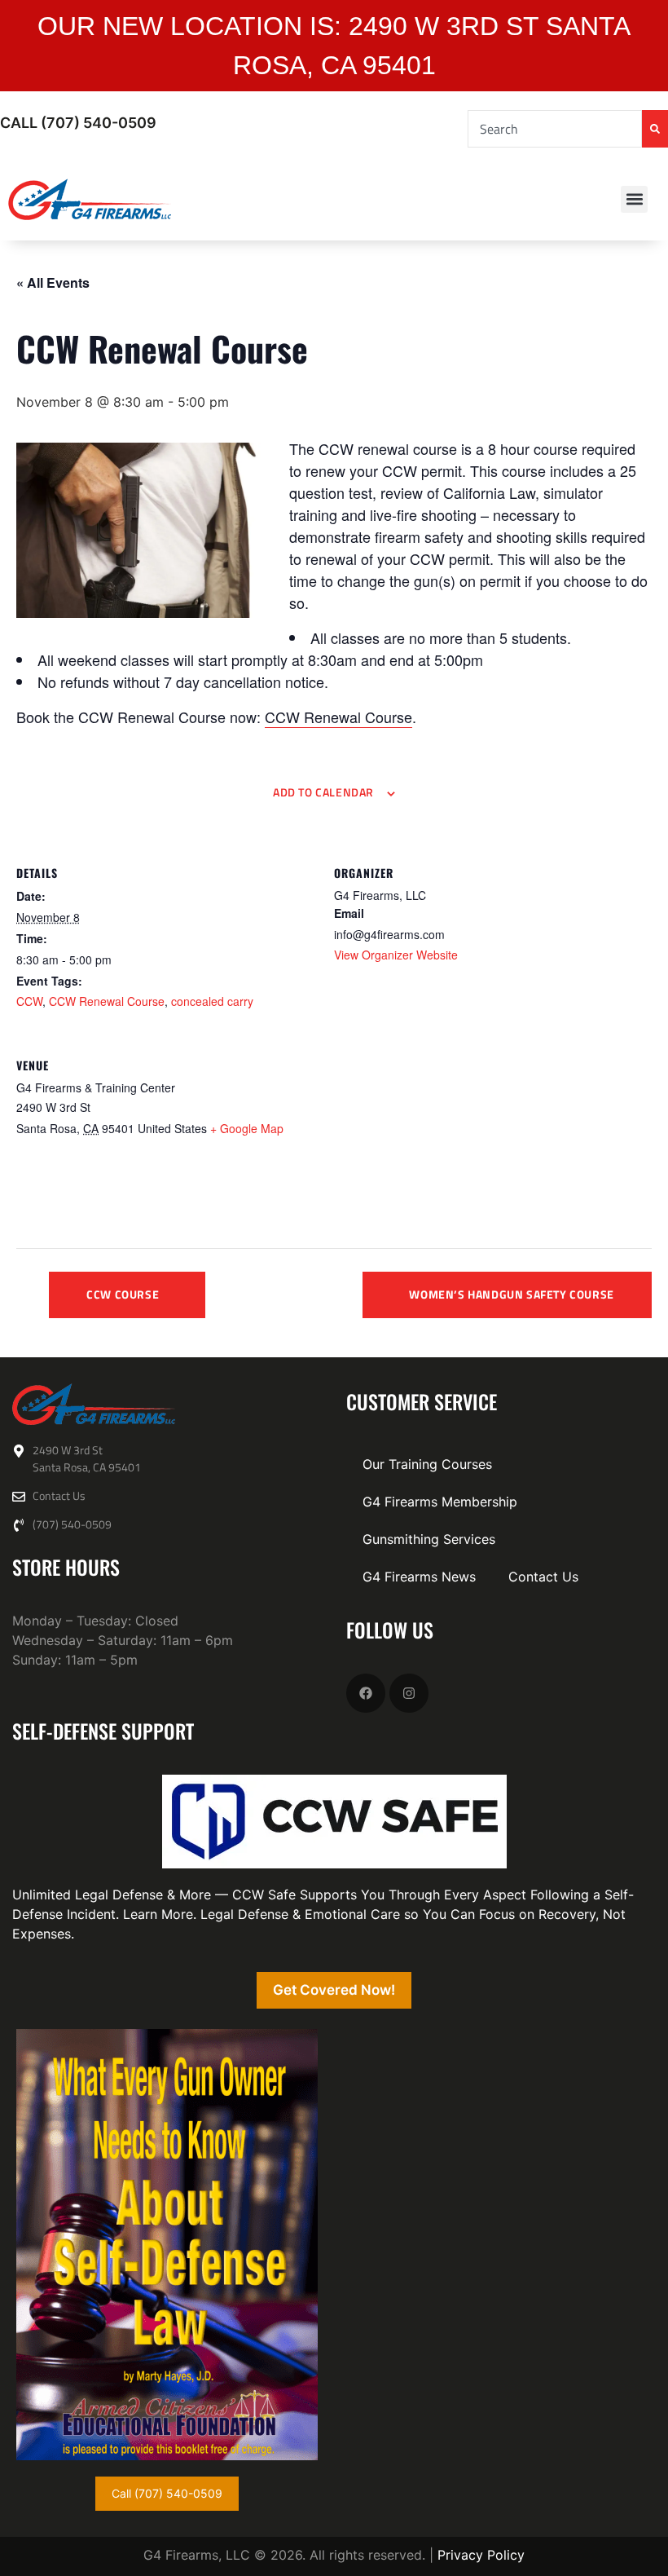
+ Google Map (247, 1128)
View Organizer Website (396, 955)
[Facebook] (366, 1693)
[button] (634, 199)
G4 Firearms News (419, 1577)
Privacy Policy (481, 2555)
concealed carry (212, 1001)
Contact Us (543, 1577)
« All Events (53, 282)
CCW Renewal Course (338, 717)
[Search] (655, 129)
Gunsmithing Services (429, 1539)
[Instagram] (409, 1693)
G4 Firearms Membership (440, 1502)
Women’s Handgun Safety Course (511, 1294)
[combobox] (555, 129)
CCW (29, 1001)
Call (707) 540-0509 (78, 123)
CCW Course (123, 1294)
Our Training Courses (427, 1464)
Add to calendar (323, 792)
